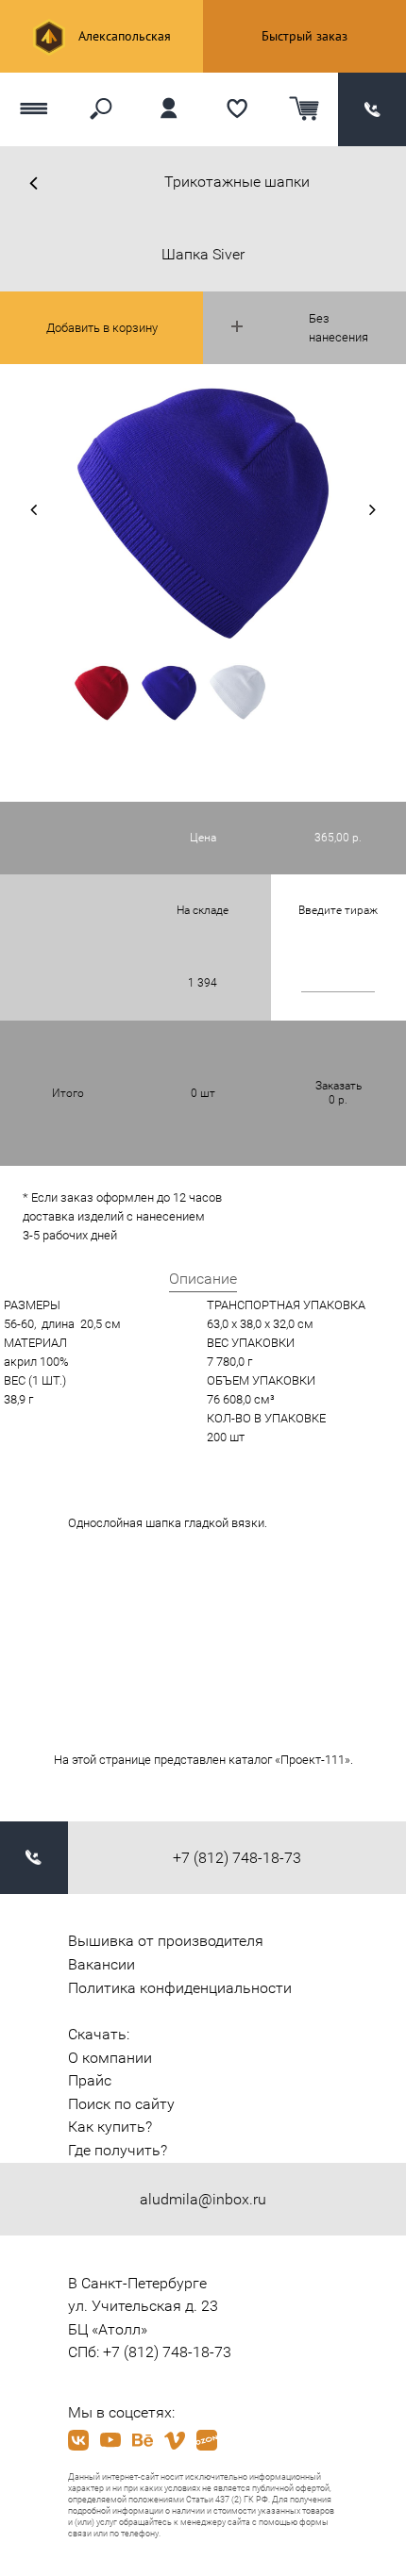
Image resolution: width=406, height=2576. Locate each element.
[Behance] (143, 2440)
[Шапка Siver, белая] (237, 692)
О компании (110, 2058)
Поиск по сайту (121, 2104)
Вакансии (101, 1964)
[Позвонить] (372, 109)
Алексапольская (123, 36)
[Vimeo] (175, 2440)
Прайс (90, 2080)
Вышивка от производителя (166, 1941)
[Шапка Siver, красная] (102, 692)
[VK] (78, 2440)
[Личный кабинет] (169, 109)
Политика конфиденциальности (180, 1988)
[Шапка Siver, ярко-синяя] (169, 692)
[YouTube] (110, 2440)
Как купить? (110, 2127)
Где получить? (118, 2150)
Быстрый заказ (304, 36)
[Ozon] (207, 2440)
